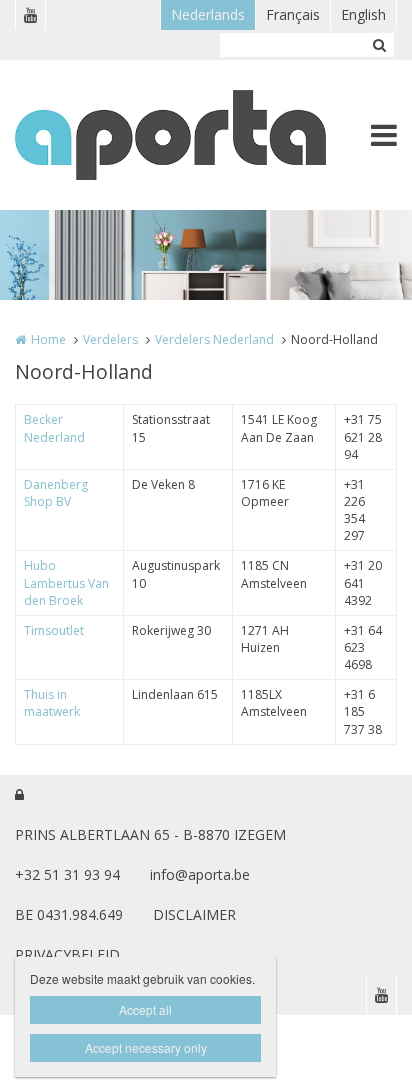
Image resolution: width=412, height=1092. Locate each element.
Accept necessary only (146, 1047)
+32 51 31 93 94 (67, 874)
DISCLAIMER (194, 914)
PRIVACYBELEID (67, 954)
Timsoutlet (54, 630)
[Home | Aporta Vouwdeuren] (200, 135)
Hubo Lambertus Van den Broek (66, 582)
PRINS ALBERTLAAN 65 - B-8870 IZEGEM (150, 834)
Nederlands (208, 14)
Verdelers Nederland (214, 339)
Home (48, 339)
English (363, 14)
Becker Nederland (54, 428)
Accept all (145, 1009)
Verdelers (110, 339)
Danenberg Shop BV (56, 493)
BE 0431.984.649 (69, 914)
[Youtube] (30, 15)
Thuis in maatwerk (52, 703)
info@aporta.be (200, 874)
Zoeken (379, 45)
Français (293, 14)
